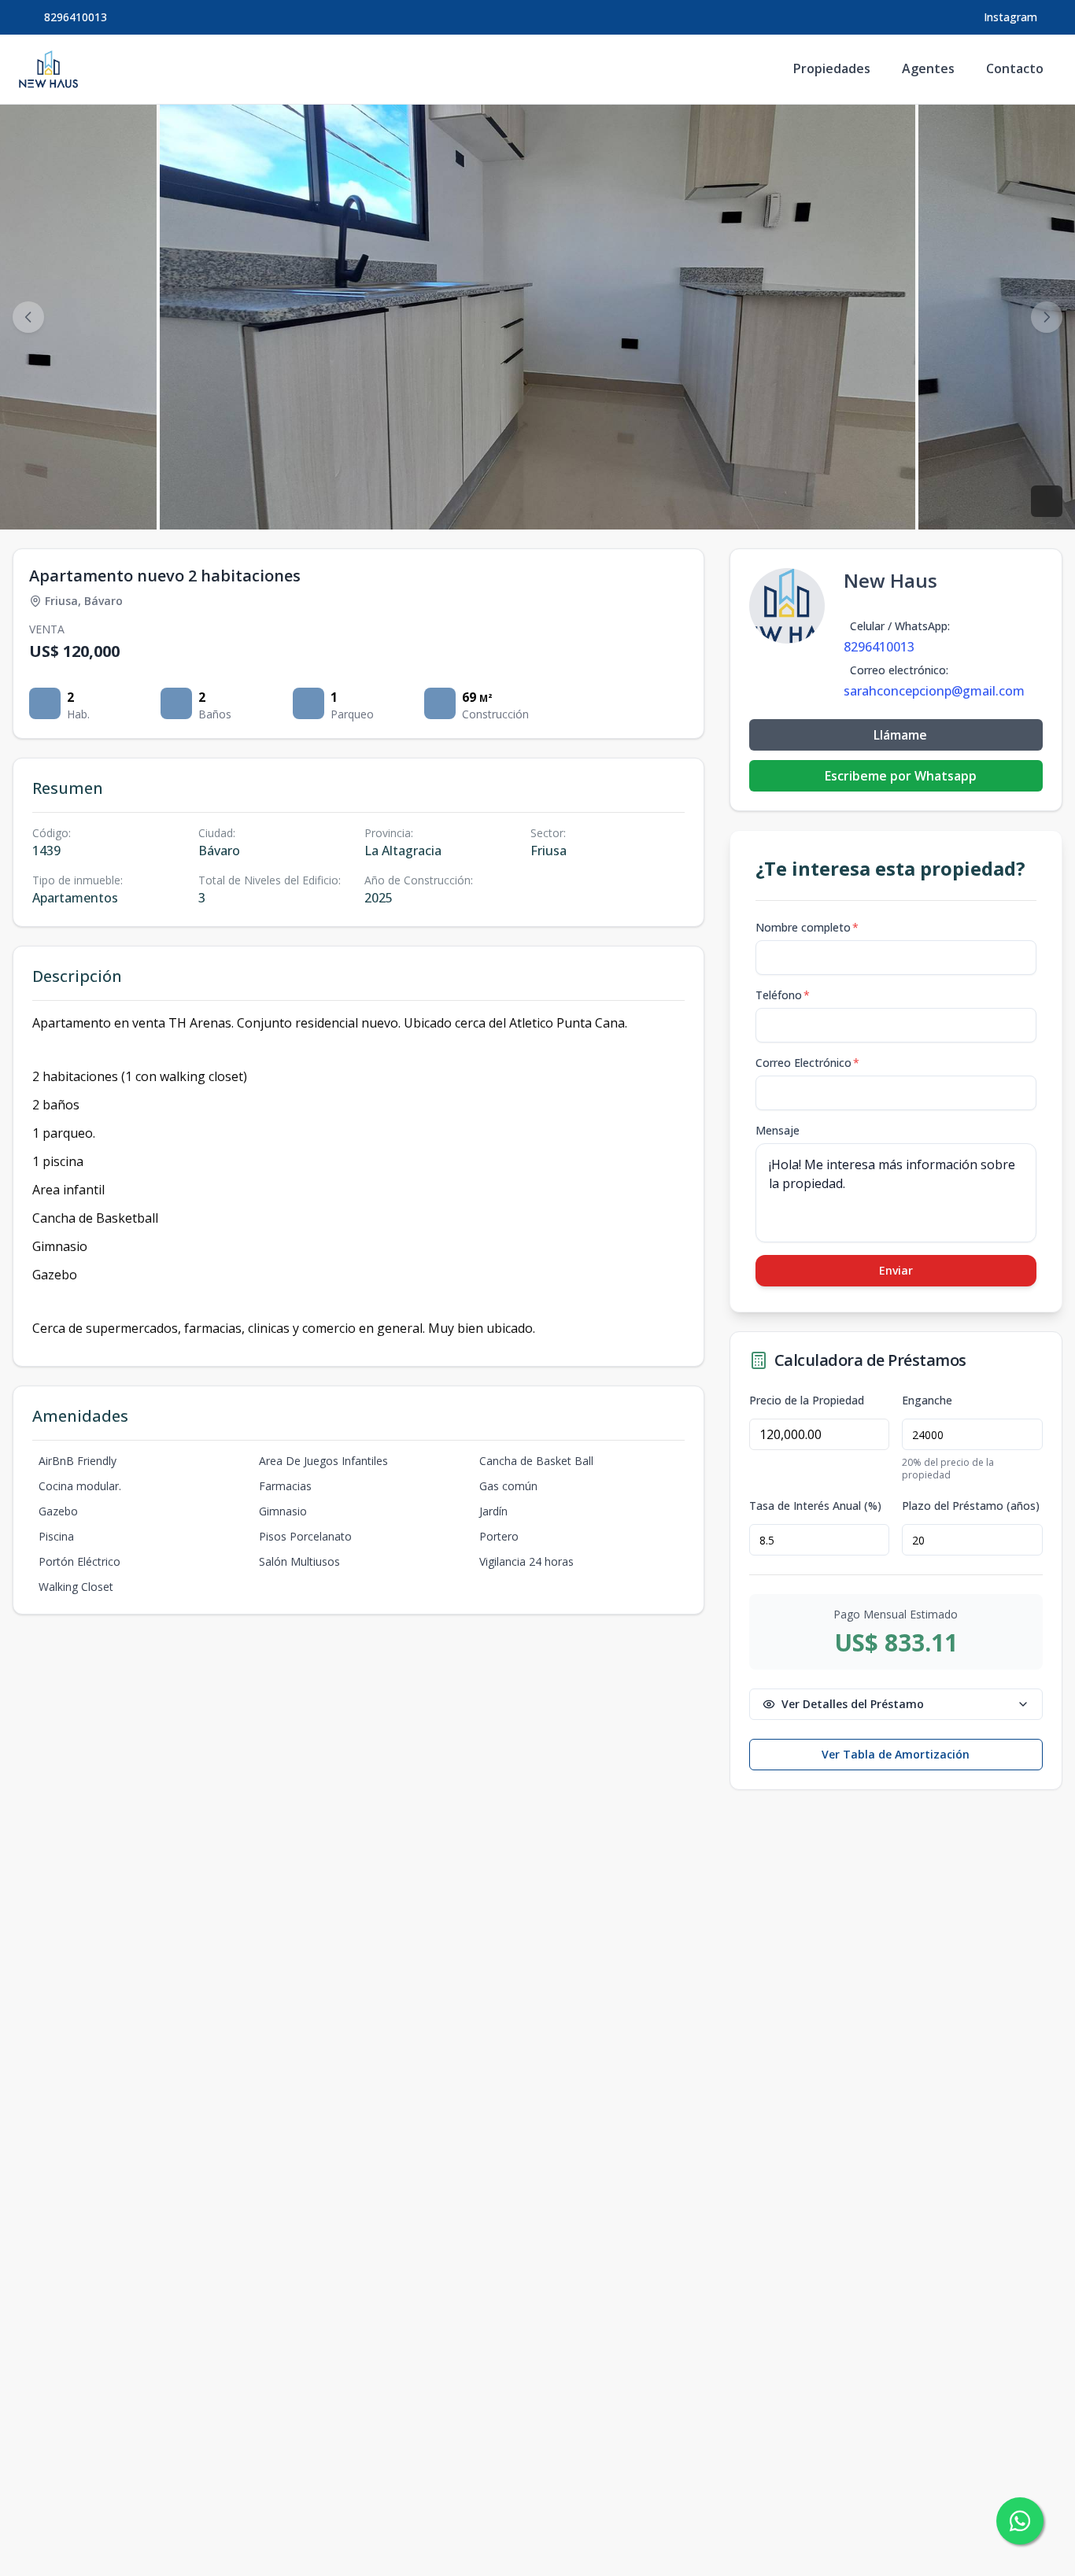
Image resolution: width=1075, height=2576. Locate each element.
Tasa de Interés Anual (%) (815, 1506)
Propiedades (832, 68)
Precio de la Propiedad (807, 1401)
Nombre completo (807, 927)
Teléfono (783, 995)
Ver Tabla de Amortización (896, 1754)
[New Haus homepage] (48, 69)
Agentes (928, 68)
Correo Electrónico (807, 1063)
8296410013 (76, 17)
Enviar (896, 1270)
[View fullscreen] (1047, 501)
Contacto (1015, 68)
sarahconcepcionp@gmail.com (934, 691)
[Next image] (1047, 317)
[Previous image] (28, 317)
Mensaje (778, 1130)
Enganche (927, 1401)
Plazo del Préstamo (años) (971, 1506)
